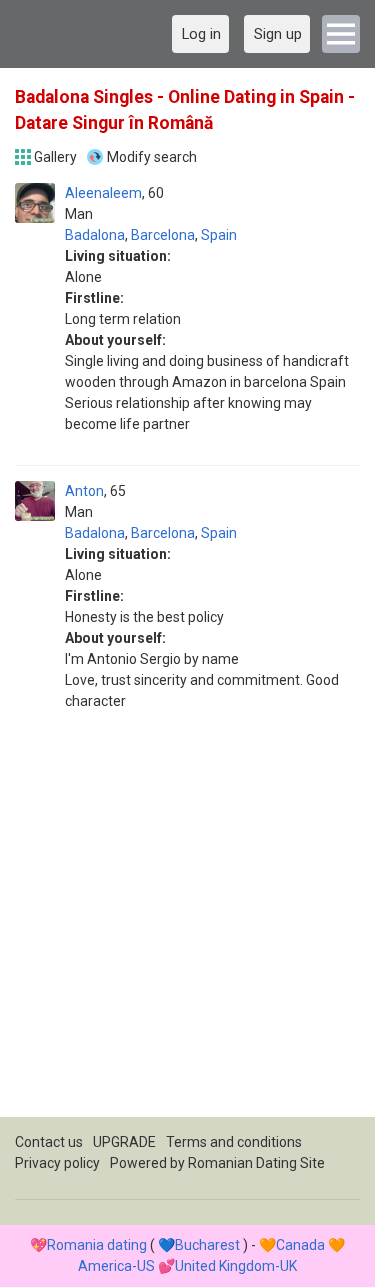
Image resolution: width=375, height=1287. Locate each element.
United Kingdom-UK (236, 1266)
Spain (219, 235)
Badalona (95, 235)
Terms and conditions (234, 1142)
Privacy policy (57, 1163)
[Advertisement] (187, 929)
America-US (116, 1266)
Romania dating (97, 1245)
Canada (300, 1245)
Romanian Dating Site (256, 1163)
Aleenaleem (103, 193)
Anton (84, 491)
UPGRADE (124, 1142)
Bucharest (207, 1245)
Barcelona (163, 235)
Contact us (49, 1142)
